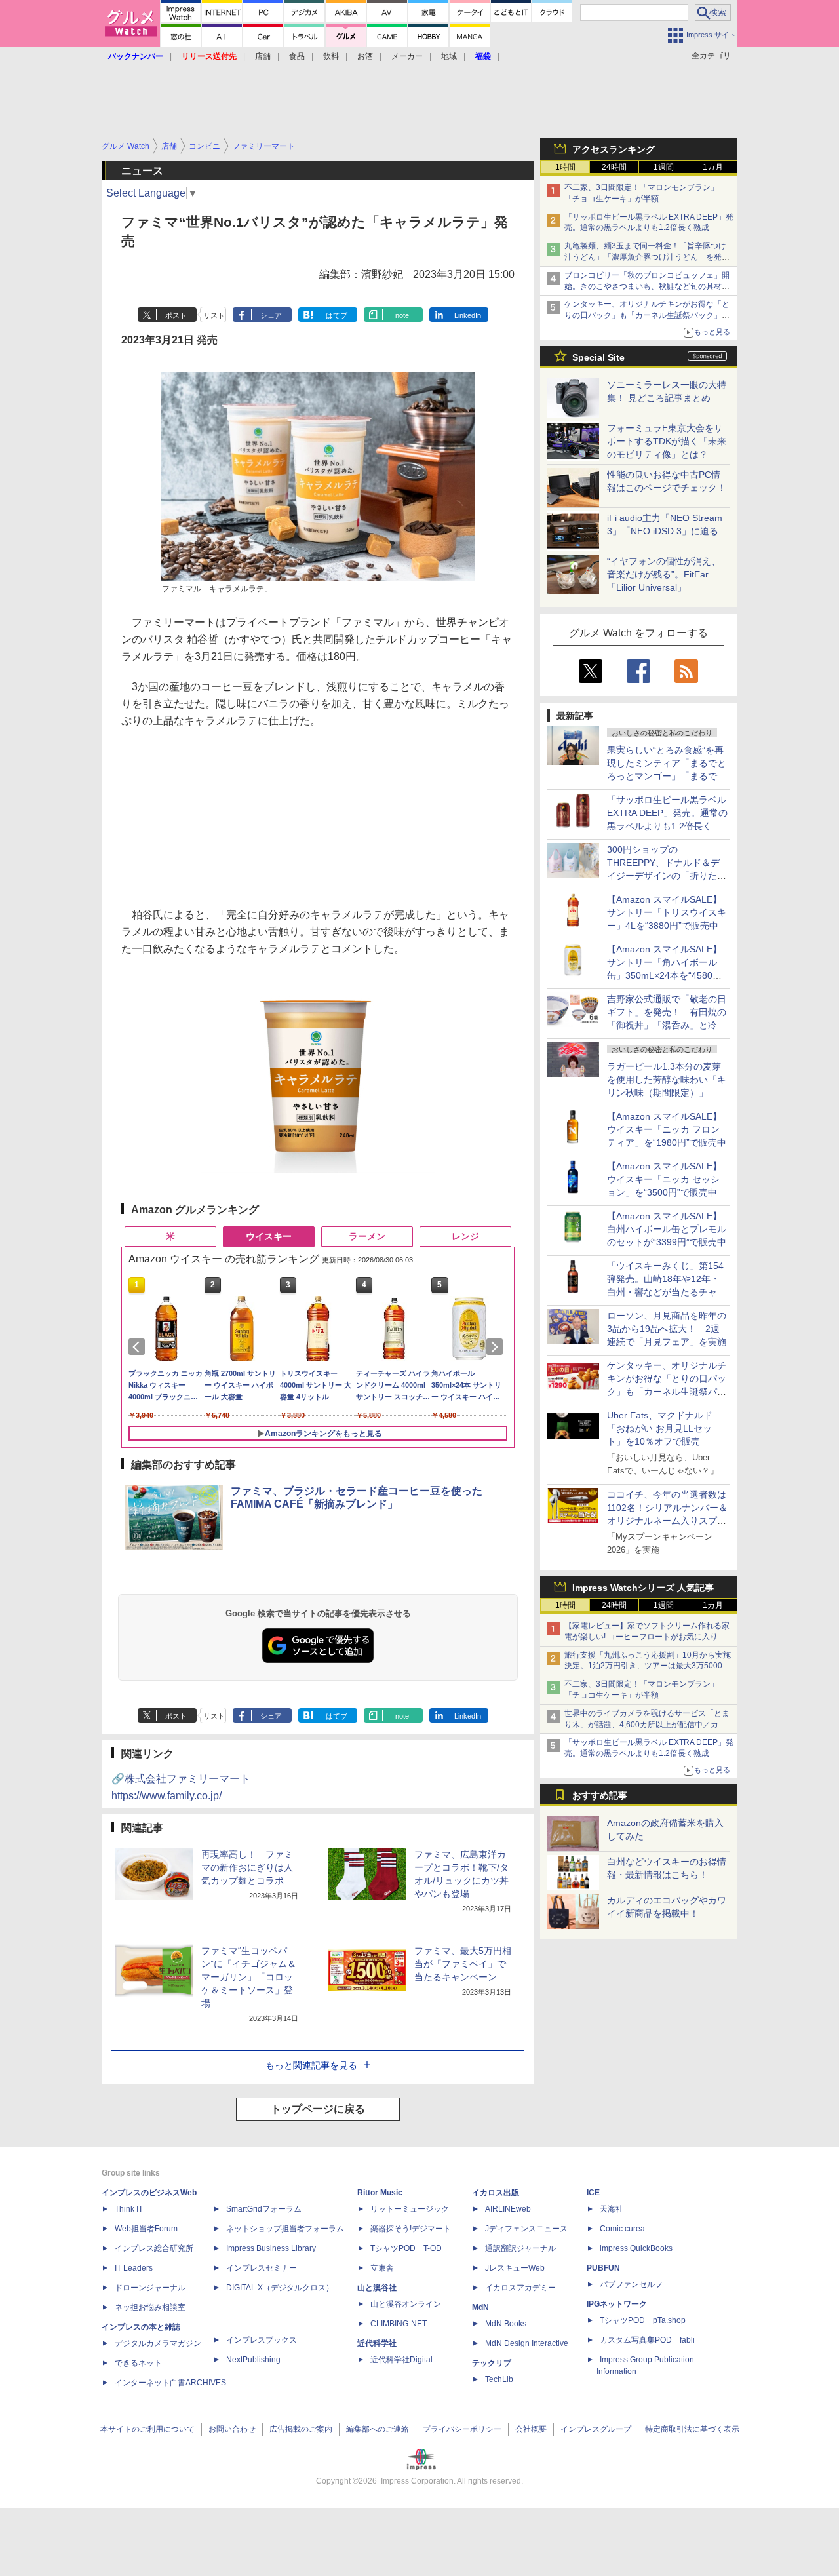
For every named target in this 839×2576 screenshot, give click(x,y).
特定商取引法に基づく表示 (692, 2429)
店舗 (263, 56)
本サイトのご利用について (147, 2429)
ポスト (176, 315)
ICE (593, 2193)
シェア (271, 315)
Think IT (129, 2209)
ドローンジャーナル (150, 2288)
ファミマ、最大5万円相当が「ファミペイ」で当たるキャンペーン (463, 1964)
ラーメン (367, 1236)
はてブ (337, 315)
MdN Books (506, 2324)
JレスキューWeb (515, 2268)
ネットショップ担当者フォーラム (285, 2229)
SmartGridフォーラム (264, 2209)
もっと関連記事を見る (311, 2065)
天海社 (612, 2209)
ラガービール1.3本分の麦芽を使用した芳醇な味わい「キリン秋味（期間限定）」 (667, 1080)
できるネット (138, 2363)
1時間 (565, 167)
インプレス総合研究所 (154, 2248)
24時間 (614, 167)
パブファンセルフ (631, 2284)
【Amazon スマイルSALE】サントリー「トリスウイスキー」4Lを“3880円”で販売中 (667, 912)
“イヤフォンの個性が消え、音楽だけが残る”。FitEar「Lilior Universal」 (664, 574)
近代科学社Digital (401, 2360)
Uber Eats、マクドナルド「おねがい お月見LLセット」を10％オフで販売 (660, 1428)
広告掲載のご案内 (301, 2429)
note (402, 315)
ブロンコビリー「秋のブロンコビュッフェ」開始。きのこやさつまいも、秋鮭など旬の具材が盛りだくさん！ (647, 286)
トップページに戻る (318, 2109)
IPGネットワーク (617, 2304)
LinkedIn (468, 315)
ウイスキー (269, 1236)
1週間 (664, 167)
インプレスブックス (262, 2340)
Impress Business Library (271, 2248)
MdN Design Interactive (527, 2343)
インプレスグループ (596, 2429)
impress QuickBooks (636, 2248)
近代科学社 (377, 2343)
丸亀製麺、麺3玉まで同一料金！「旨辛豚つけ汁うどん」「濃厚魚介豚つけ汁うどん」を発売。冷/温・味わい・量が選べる (645, 257)
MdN (480, 2307)
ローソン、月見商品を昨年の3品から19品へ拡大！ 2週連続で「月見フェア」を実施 (667, 1329)
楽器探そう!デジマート (411, 2229)
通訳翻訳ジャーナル (520, 2248)
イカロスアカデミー (520, 2288)
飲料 (331, 56)
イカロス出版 (496, 2193)
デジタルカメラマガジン (158, 2343)
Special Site (598, 357)
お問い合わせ (232, 2429)
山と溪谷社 (377, 2288)
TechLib (499, 2379)
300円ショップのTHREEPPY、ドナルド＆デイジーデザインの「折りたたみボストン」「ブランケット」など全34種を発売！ (667, 876)
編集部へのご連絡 (378, 2429)
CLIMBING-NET (399, 2324)
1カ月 (713, 167)
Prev (139, 1347)
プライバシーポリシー (462, 2429)
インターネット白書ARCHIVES (170, 2383)
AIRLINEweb (508, 2209)
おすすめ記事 (600, 1795)
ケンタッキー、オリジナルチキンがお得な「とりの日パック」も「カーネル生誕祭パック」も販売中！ (647, 315)
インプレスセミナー (262, 2268)
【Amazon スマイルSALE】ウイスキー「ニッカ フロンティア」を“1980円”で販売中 (667, 1129)
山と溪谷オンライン (406, 2304)
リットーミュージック (410, 2209)
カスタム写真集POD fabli (647, 2340)
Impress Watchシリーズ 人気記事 (643, 1588)
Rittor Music (380, 2193)
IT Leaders (134, 2268)
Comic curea (622, 2229)
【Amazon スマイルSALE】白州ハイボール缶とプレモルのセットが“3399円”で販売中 (667, 1229)
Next (497, 1347)
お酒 (365, 56)
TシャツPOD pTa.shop (643, 2320)
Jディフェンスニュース (526, 2229)
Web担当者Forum (146, 2229)
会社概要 (531, 2429)
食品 (297, 56)
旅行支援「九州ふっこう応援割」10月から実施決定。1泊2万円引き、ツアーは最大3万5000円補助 (648, 1666)
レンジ (465, 1236)
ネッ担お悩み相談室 (150, 2307)
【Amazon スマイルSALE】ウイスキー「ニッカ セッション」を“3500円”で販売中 (664, 1179)
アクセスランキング (614, 149)
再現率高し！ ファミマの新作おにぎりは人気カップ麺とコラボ (247, 1867)
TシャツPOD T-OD (406, 2248)
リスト (214, 315)
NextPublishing (253, 2360)
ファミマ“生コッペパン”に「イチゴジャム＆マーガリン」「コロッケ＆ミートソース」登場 (249, 1977)
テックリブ (492, 2363)
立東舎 (382, 2268)
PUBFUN (603, 2268)
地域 (449, 56)
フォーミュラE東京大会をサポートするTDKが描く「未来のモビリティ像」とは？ (667, 441)
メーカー (407, 56)
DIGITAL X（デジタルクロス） (280, 2288)
